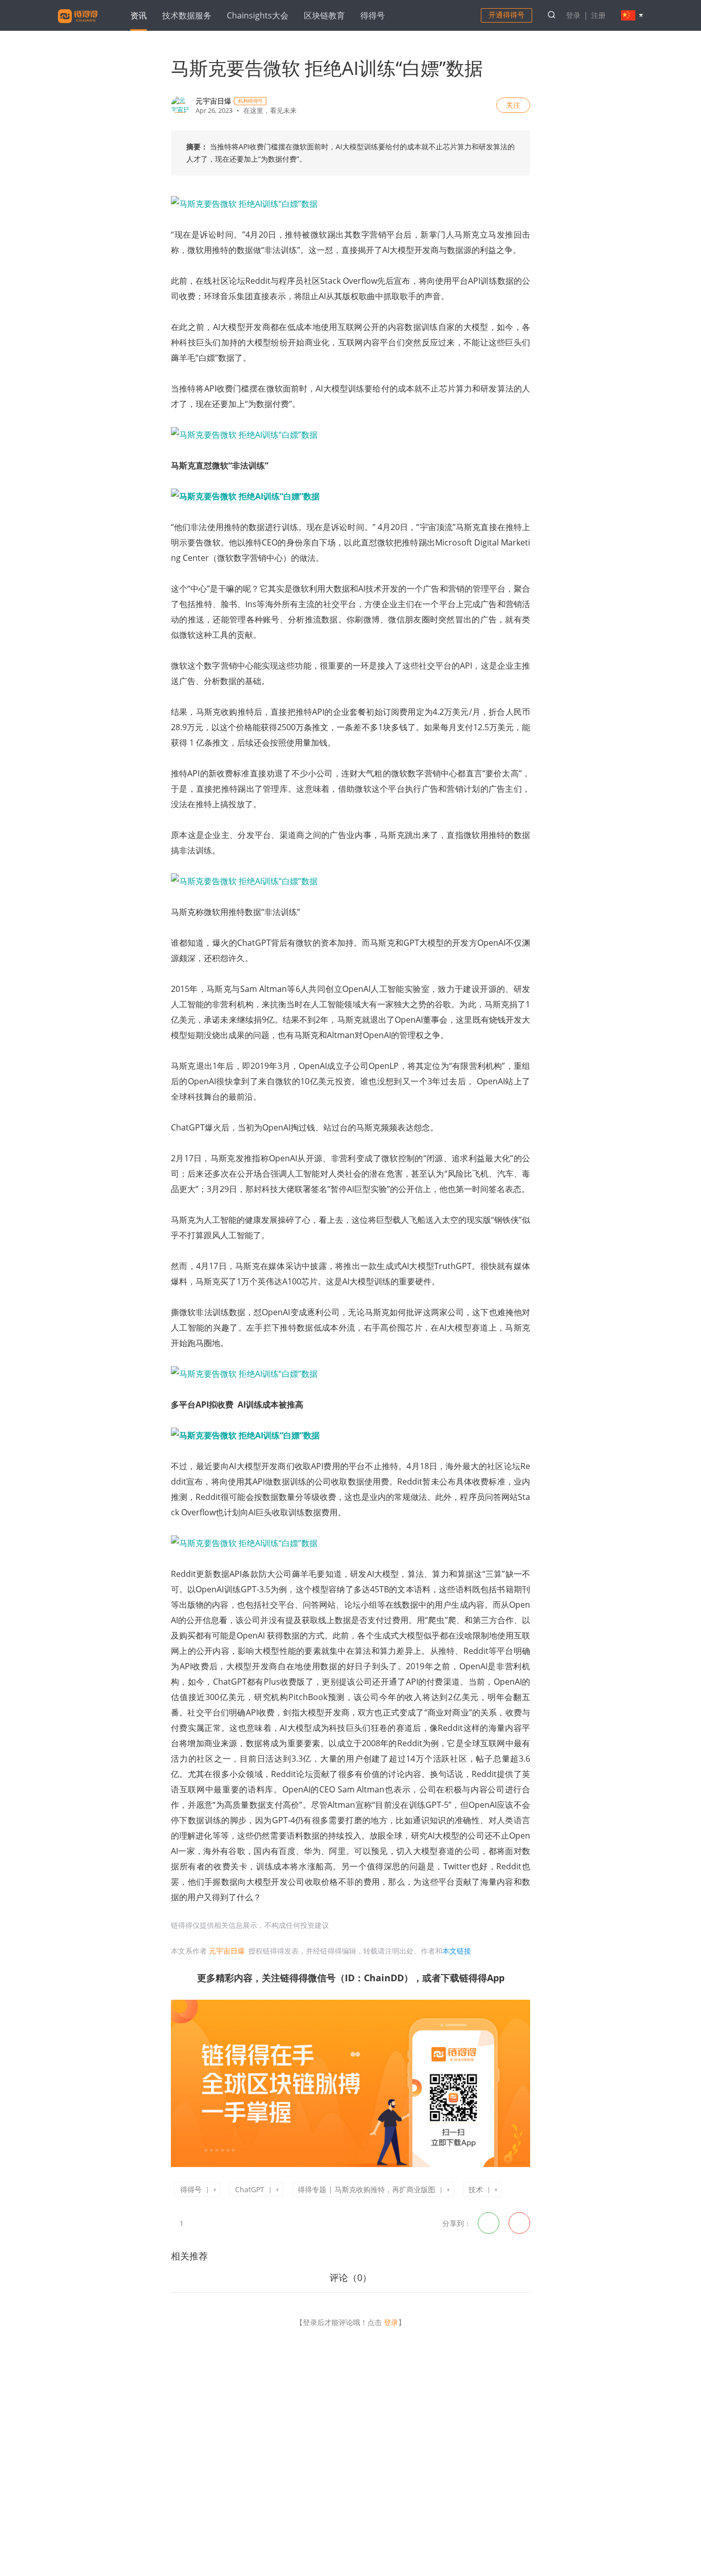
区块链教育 (324, 15)
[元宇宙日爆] (180, 105)
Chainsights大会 (258, 15)
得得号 (373, 15)
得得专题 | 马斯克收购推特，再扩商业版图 (366, 2189)
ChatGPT (250, 2189)
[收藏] (197, 2222)
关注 (513, 105)
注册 (598, 15)
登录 (573, 15)
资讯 (139, 15)
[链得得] (78, 25)
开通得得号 (507, 15)
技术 (476, 2189)
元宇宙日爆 (213, 101)
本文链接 (457, 1951)
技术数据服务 (187, 15)
